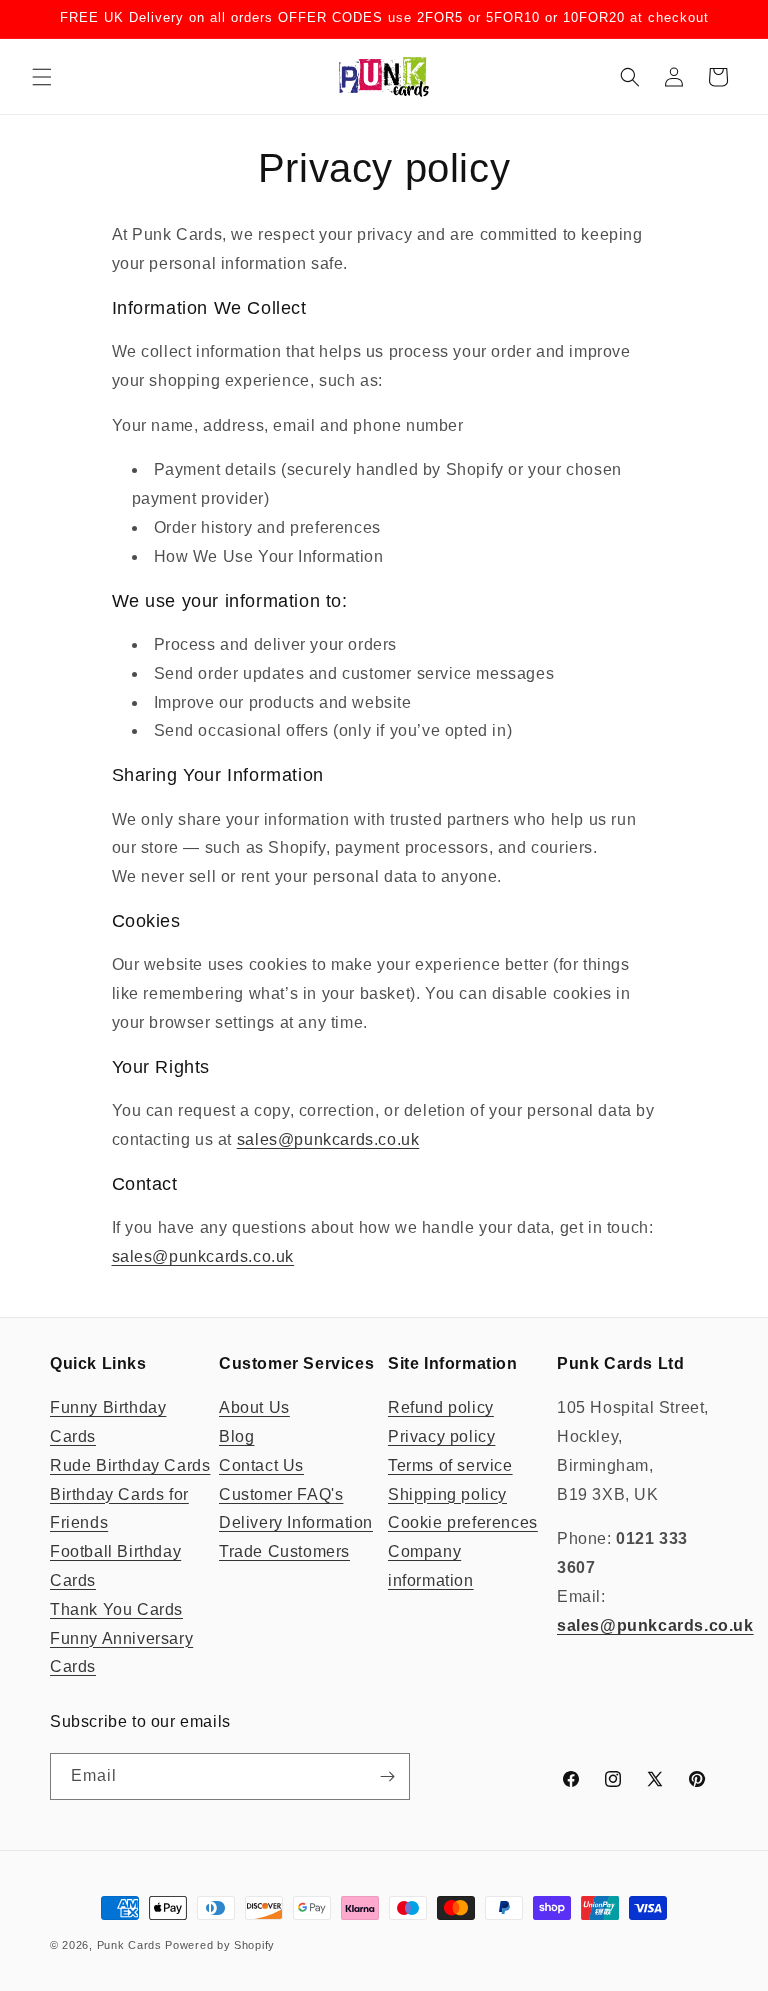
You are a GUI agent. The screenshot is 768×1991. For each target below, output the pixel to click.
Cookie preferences (463, 1522)
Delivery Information (296, 1522)
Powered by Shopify (220, 1945)
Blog (236, 1436)
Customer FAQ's (281, 1494)
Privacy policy (441, 1436)
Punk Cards (129, 1945)
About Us (254, 1407)
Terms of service (450, 1465)
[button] (42, 77)
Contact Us (261, 1465)
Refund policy (441, 1407)
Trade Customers (284, 1551)
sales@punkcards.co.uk (328, 1139)
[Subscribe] (387, 1776)
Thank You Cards (116, 1609)
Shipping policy (447, 1494)
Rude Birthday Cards (130, 1465)
